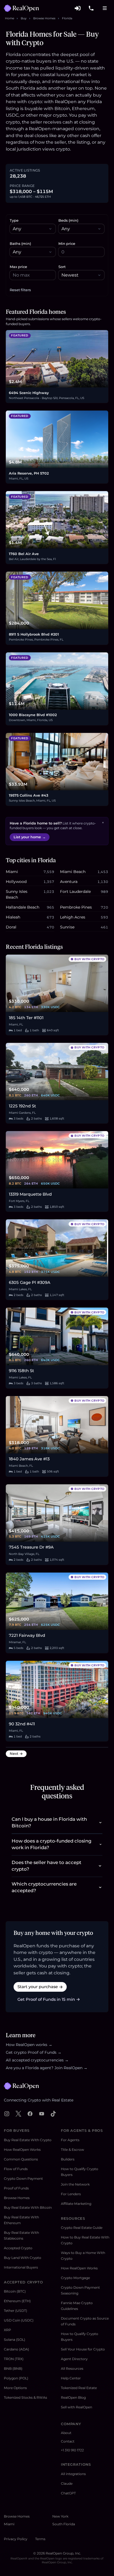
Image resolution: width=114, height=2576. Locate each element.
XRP (7, 2330)
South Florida (64, 2524)
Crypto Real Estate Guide (82, 2228)
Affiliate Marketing (76, 2204)
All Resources (72, 2369)
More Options (15, 2388)
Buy (24, 18)
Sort (62, 267)
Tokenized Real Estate (79, 2388)
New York (60, 2516)
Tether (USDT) (15, 2311)
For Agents (70, 2140)
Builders (68, 2159)
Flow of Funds (16, 2169)
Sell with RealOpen (77, 2407)
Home (10, 18)
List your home (30, 837)
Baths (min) (20, 244)
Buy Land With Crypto (23, 2258)
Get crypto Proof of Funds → (34, 2052)
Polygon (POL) (16, 2378)
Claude (67, 2483)
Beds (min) (68, 220)
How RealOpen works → (29, 2045)
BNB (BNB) (13, 2369)
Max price (18, 267)
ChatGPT (68, 2493)
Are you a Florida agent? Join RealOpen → (47, 2068)
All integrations (73, 2474)
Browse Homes (44, 18)
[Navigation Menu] (105, 8)
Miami (9, 2524)
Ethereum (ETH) (17, 2301)
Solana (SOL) (15, 2340)
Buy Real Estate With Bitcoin (28, 2207)
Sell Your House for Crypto (83, 2349)
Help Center (71, 2378)
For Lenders (71, 2194)
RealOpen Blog (73, 2397)
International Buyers (21, 2267)
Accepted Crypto (18, 2248)
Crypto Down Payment (23, 2179)
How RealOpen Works (22, 2150)
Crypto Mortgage (75, 2278)
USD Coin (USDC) (19, 2320)
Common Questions (21, 2159)
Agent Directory (74, 2359)
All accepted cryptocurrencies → (37, 2060)
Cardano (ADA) (16, 2349)
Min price (67, 244)
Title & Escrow (72, 2150)
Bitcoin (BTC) (15, 2291)
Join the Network (75, 2184)
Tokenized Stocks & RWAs (25, 2397)
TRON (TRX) (14, 2359)
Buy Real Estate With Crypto (28, 2140)
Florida (67, 18)
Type (14, 220)
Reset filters (20, 290)
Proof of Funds (16, 2188)
